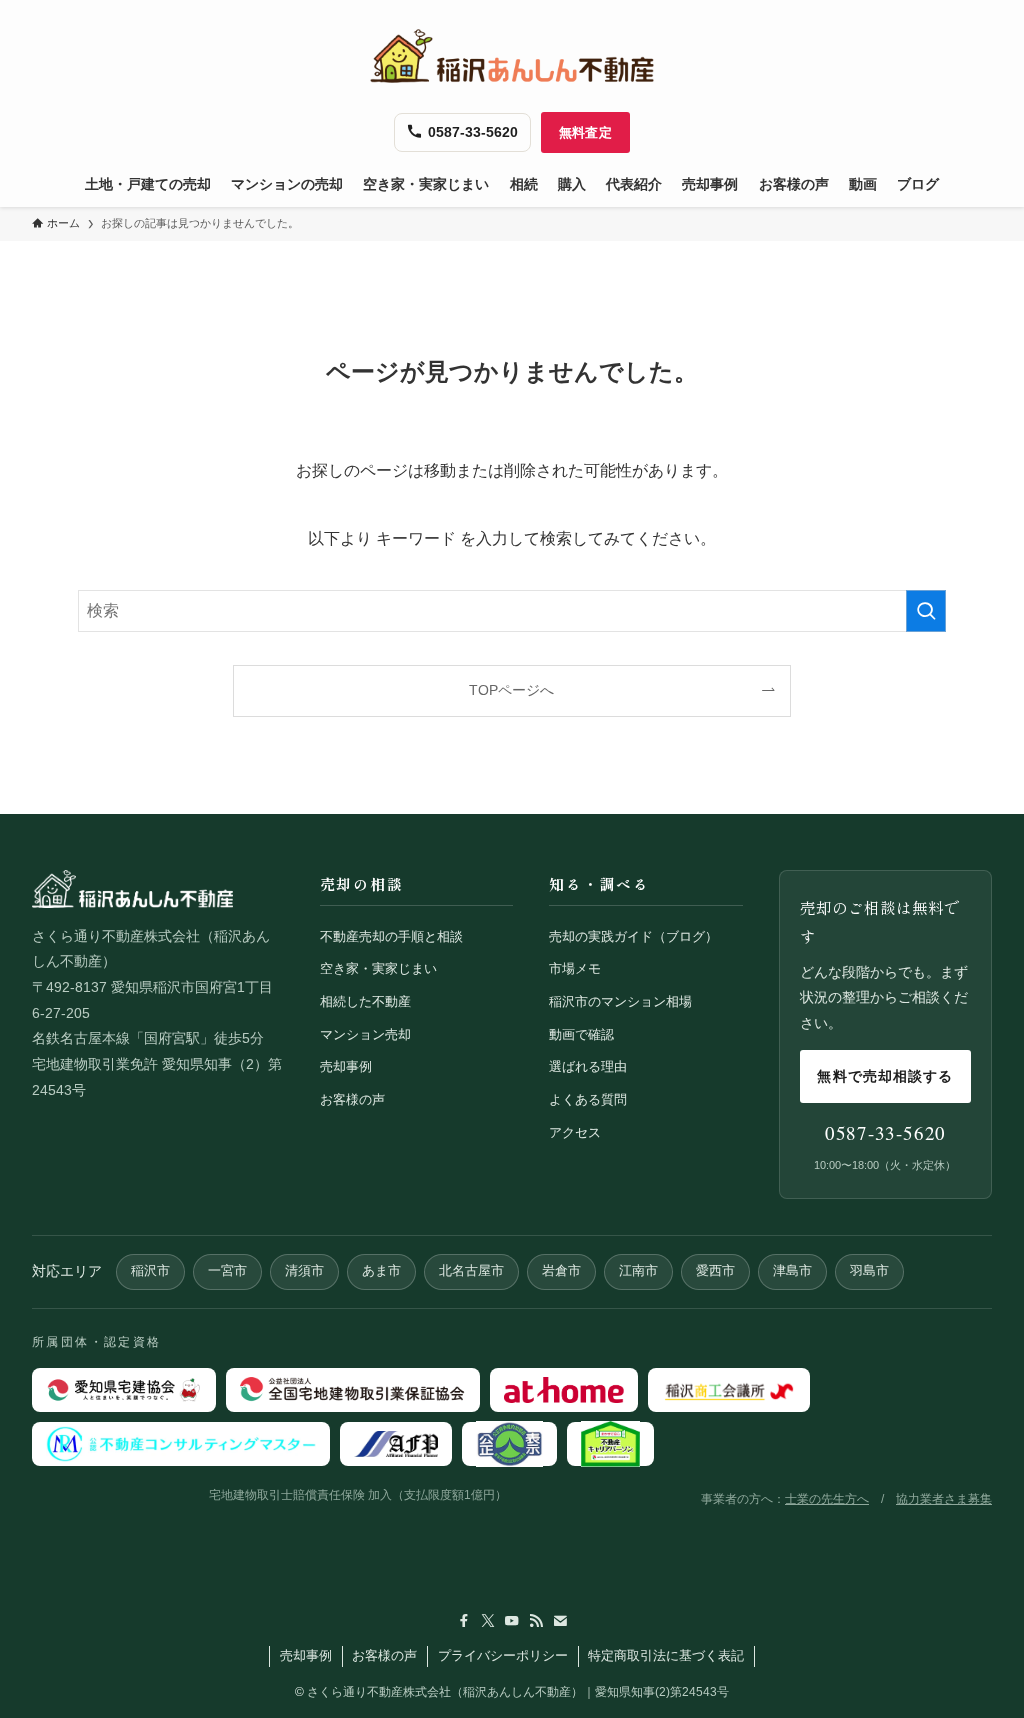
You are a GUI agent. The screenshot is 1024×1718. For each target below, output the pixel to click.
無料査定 (585, 132)
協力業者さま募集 (944, 1499)
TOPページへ (511, 690)
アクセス (575, 1132)
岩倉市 (561, 1271)
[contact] (560, 1621)
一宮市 (227, 1271)
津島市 (792, 1271)
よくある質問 (588, 1099)
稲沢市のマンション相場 (620, 1001)
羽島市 (869, 1271)
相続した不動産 (365, 1001)
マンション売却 (365, 1034)
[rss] (536, 1621)
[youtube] (512, 1621)
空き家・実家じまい (378, 968)
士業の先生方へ (827, 1499)
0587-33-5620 (885, 1132)
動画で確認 (581, 1034)
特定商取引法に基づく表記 (666, 1655)
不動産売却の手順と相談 (391, 936)
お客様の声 (352, 1099)
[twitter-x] (488, 1621)
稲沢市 (150, 1271)
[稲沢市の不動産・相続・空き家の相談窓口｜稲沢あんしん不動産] (512, 56)
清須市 (304, 1271)
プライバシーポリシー (503, 1655)
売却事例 (346, 1066)
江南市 (638, 1271)
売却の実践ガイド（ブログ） (633, 936)
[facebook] (464, 1621)
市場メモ (575, 968)
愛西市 (715, 1271)
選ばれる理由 (588, 1066)
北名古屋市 (471, 1271)
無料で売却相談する (885, 1076)
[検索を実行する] (926, 611)
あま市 (381, 1271)
